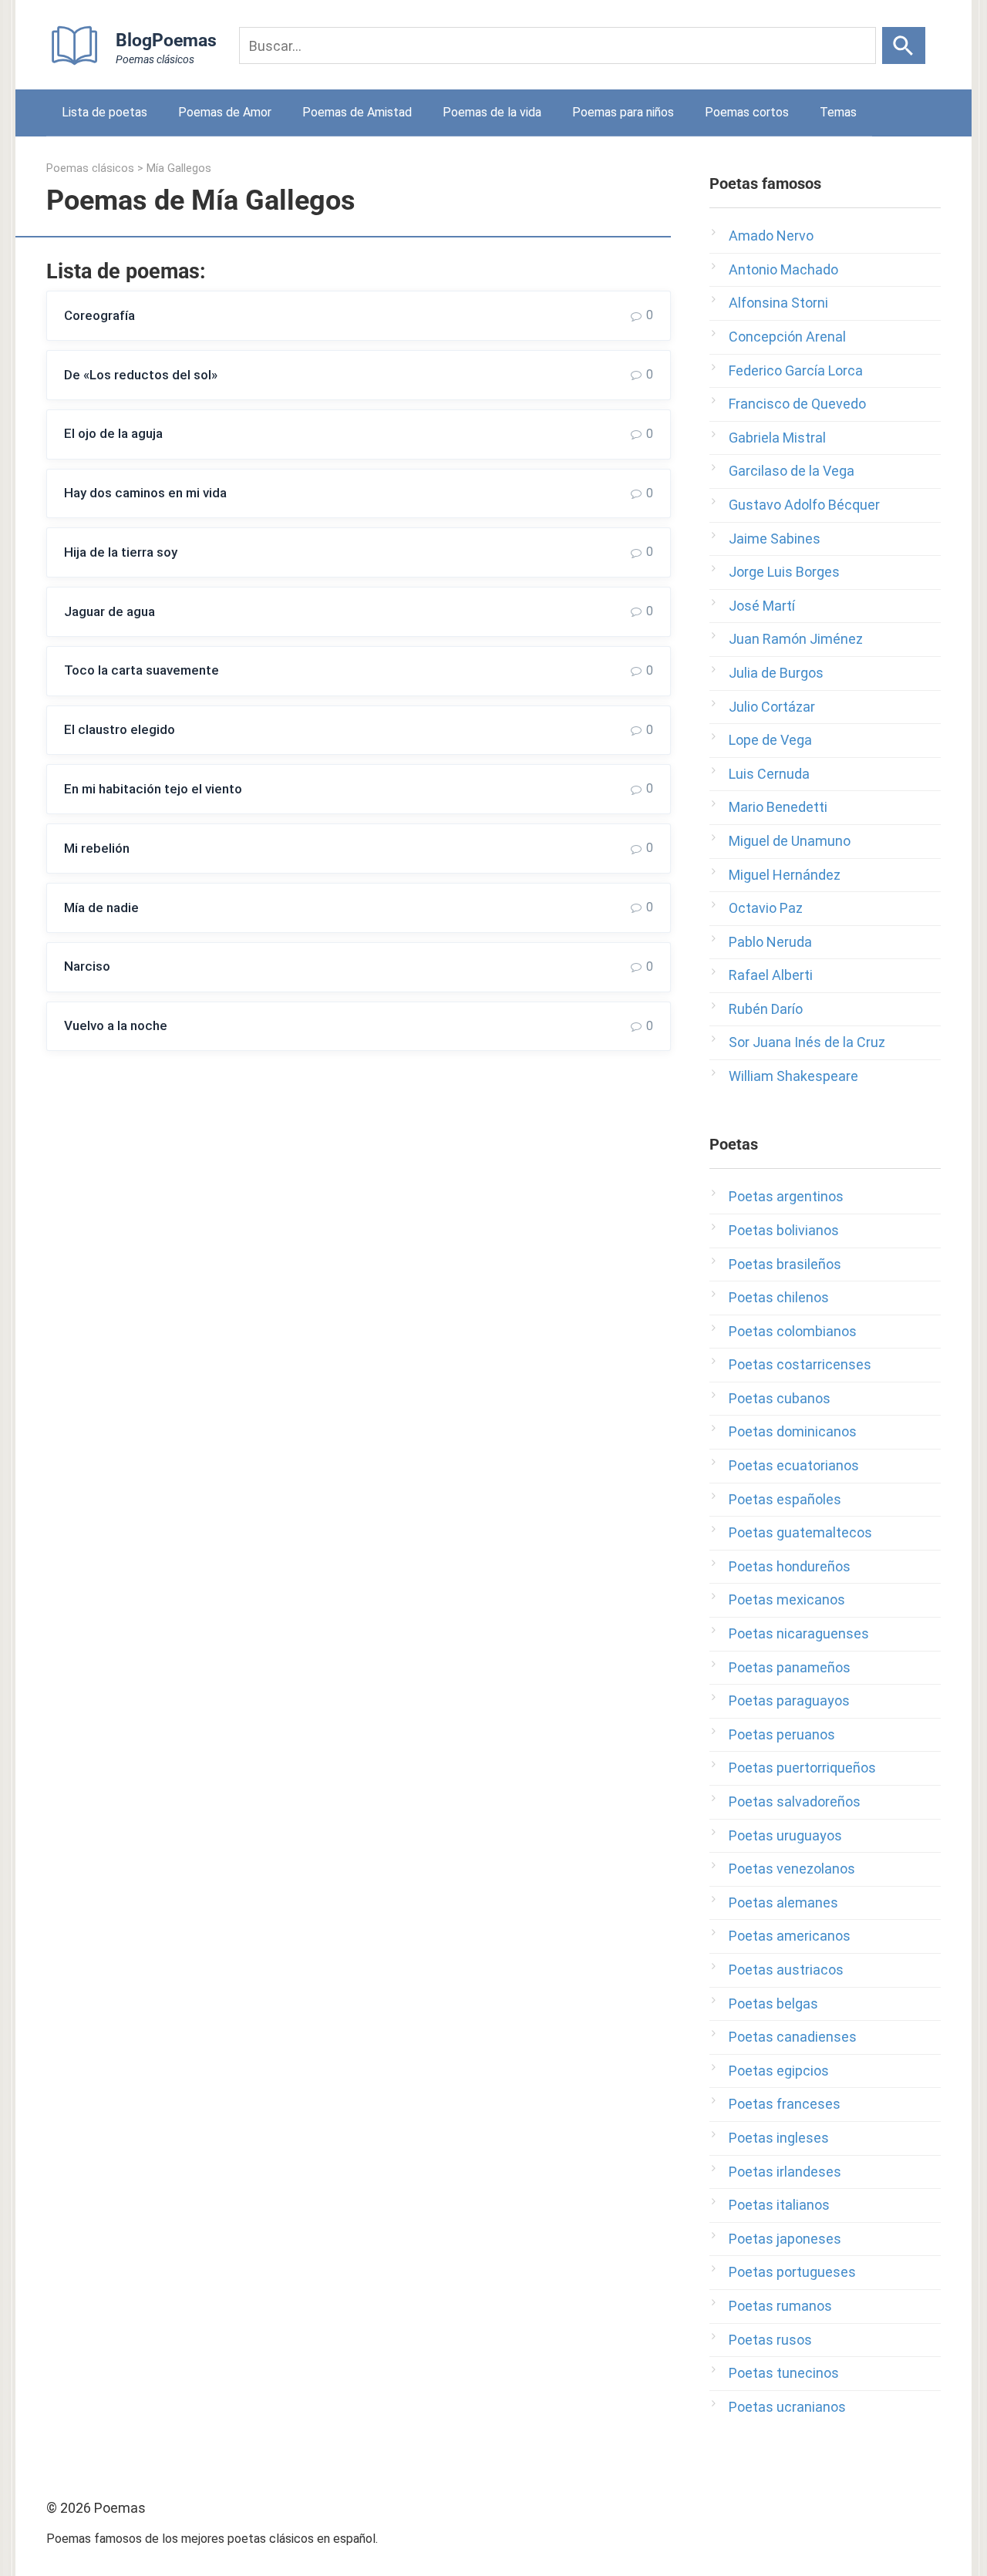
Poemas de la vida (492, 112)
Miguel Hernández (785, 875)
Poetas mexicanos (787, 1599)
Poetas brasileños (785, 1264)
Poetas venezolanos (792, 1869)
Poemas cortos (747, 112)
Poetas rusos (770, 2340)
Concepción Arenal (787, 337)
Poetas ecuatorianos (794, 1465)
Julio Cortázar (772, 707)
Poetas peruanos (782, 1734)
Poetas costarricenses (800, 1364)
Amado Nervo (771, 236)
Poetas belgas (773, 2004)
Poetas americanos (790, 1936)
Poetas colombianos (793, 1331)
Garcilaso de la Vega (792, 471)
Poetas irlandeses (785, 2172)
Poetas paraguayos (789, 1700)
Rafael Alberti (771, 975)
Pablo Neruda (770, 942)
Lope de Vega (770, 740)
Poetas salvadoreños (795, 1802)
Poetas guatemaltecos (800, 1532)
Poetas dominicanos (793, 1431)
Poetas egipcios (779, 2071)
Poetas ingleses (779, 2138)
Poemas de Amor (225, 112)
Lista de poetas (104, 112)
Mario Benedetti (778, 807)
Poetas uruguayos (785, 1835)
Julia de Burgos (776, 673)
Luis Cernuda (769, 774)
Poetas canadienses (793, 2037)
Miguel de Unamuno (790, 841)
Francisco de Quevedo (797, 404)
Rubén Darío (766, 1009)
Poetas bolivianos (784, 1230)
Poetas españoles (785, 1499)
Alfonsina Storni (778, 303)
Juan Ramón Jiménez (796, 639)
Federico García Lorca (796, 370)
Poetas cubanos (780, 1398)
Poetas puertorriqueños (802, 1768)
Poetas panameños (790, 1667)
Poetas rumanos (780, 2306)
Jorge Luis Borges (784, 572)
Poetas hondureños (790, 1566)
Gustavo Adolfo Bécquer (804, 505)
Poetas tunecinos (784, 2373)
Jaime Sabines (775, 539)
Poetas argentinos (786, 1196)
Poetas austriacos (786, 1970)
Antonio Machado (783, 269)
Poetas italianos (779, 2205)
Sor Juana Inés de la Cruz (807, 1042)
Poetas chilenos (779, 1297)
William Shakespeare (793, 1076)
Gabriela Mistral (777, 438)
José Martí (762, 606)
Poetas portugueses (792, 2272)
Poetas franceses (785, 2104)
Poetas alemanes (783, 1903)
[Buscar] (904, 45)
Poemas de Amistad (357, 112)
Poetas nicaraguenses (799, 1633)
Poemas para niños (623, 112)
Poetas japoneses (785, 2239)
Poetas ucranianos (787, 2407)
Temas (838, 112)
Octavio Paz (766, 908)
